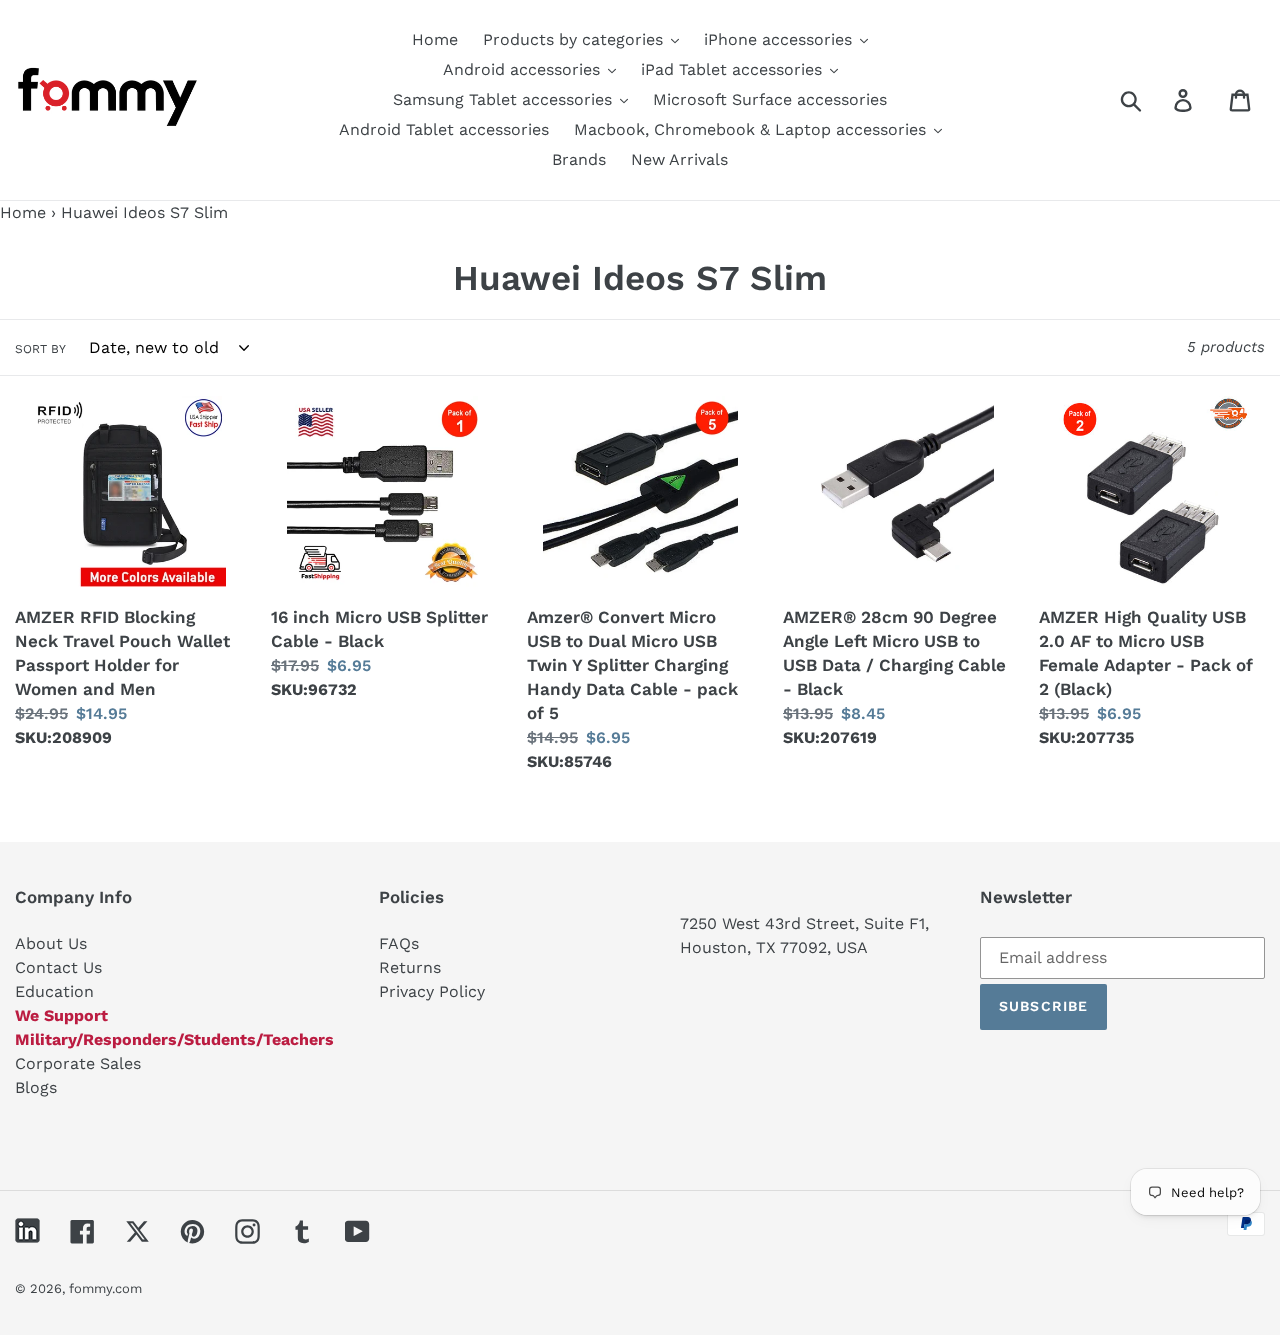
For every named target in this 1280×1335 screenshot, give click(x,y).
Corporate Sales (78, 1063)
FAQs (399, 943)
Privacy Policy (432, 991)
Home (23, 212)
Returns (410, 967)
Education (54, 991)
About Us (51, 943)
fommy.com (105, 1288)
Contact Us (58, 967)
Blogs (36, 1087)
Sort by (40, 349)
